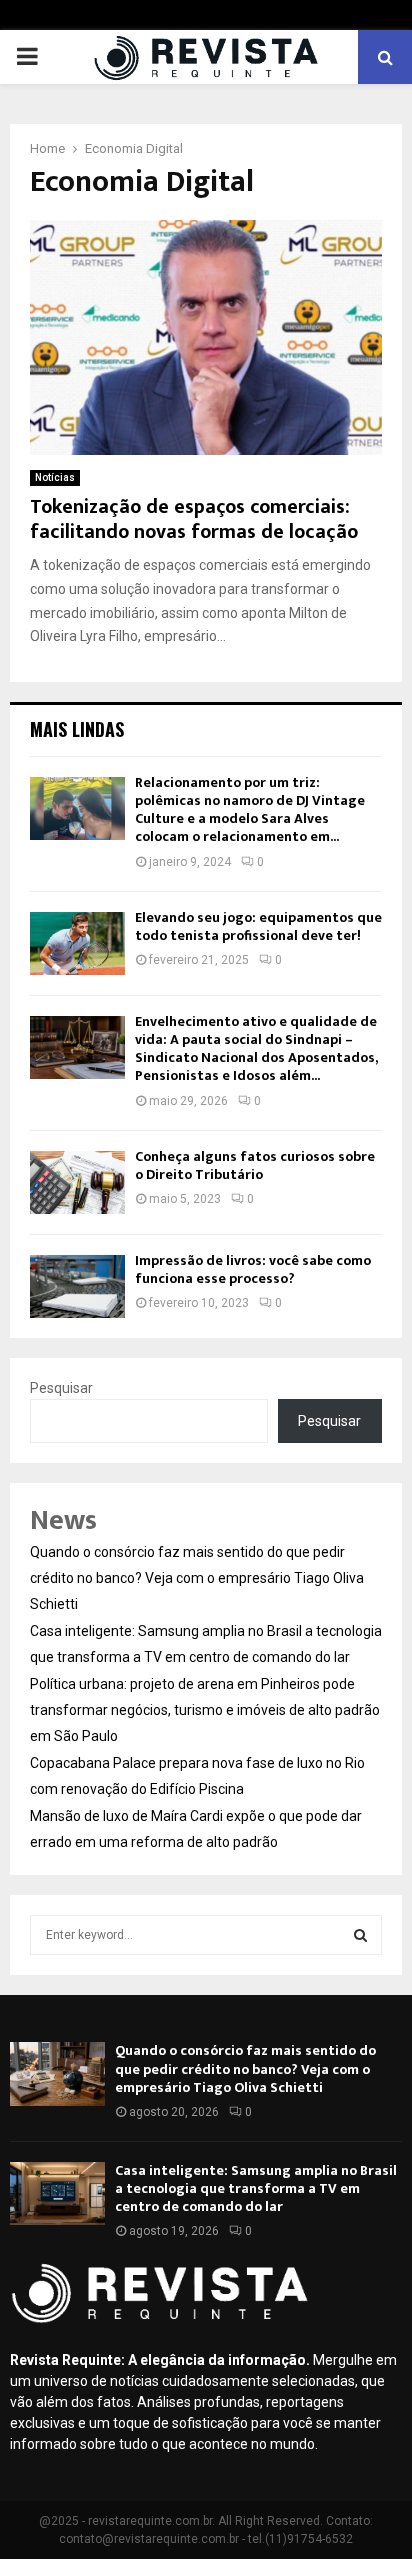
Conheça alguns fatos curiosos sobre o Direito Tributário (255, 1165)
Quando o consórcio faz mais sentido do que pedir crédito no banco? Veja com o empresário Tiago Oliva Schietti (197, 1578)
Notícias (55, 477)
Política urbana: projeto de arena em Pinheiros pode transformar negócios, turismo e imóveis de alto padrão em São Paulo (205, 1710)
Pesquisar (61, 1388)
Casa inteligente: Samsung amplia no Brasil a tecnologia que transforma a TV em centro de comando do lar (256, 2188)
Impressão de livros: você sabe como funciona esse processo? (253, 1269)
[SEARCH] (360, 1935)
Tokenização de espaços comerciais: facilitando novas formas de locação (194, 519)
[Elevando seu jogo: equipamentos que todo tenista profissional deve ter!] (77, 943)
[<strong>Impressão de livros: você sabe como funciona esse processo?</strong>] (77, 1286)
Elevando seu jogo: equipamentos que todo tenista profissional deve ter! (258, 926)
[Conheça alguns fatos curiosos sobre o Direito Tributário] (77, 1182)
